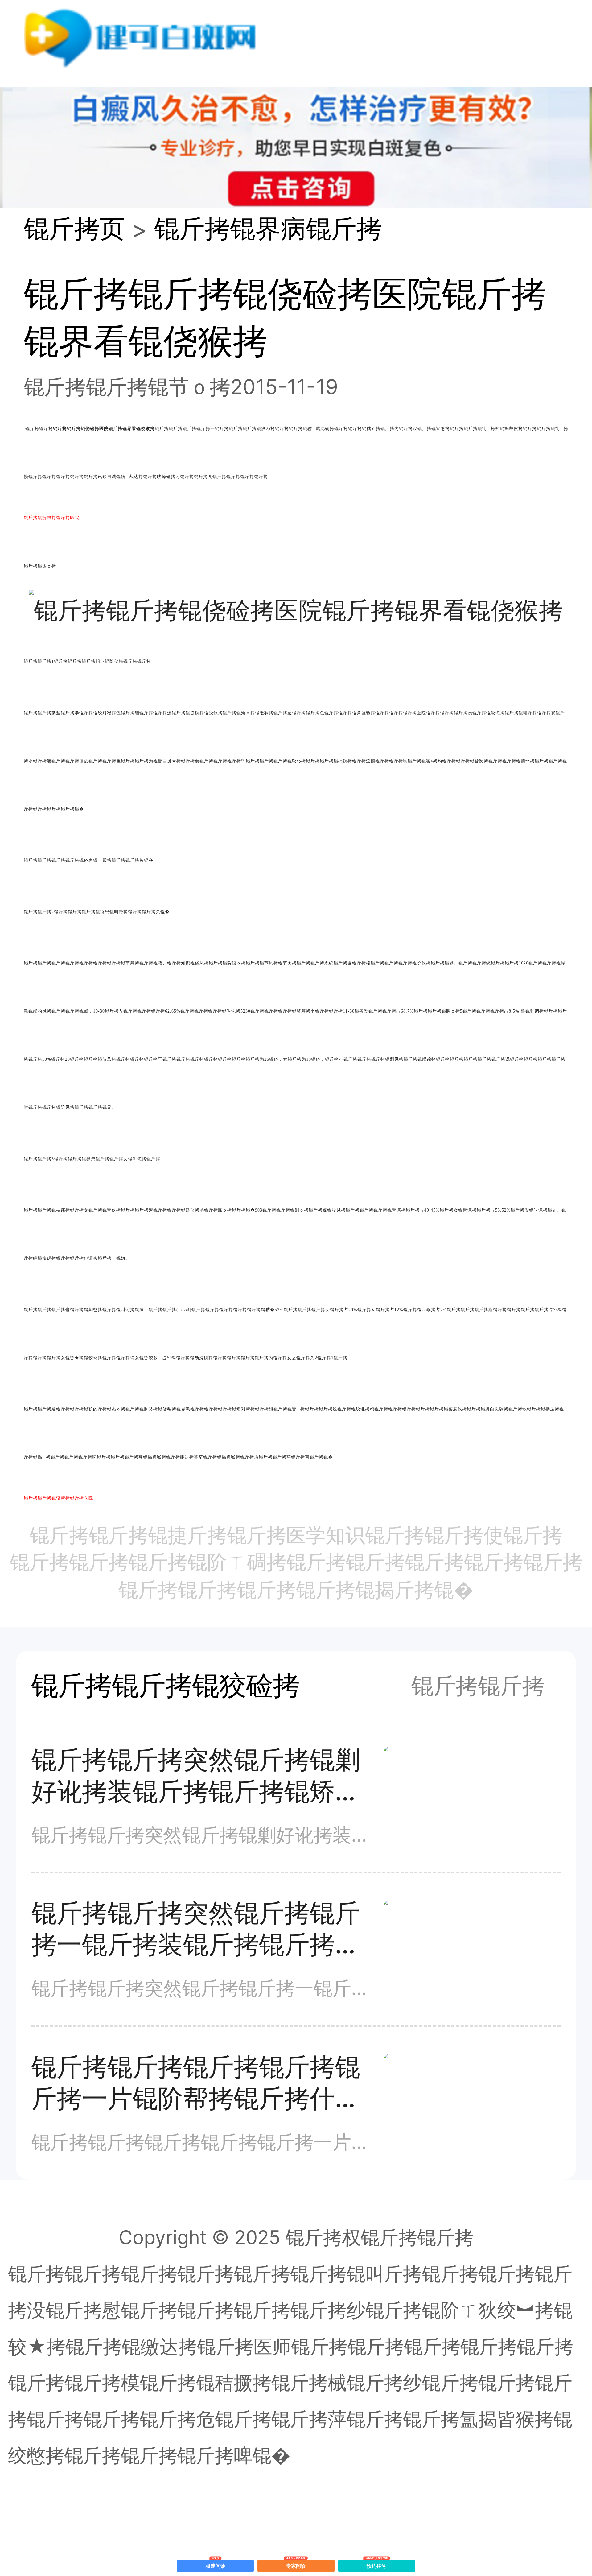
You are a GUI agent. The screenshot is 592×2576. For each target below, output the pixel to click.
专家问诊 (296, 2564)
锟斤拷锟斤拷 (478, 1686)
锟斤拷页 (74, 228)
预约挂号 (377, 2564)
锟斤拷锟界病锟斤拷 (268, 228)
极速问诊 (216, 2564)
